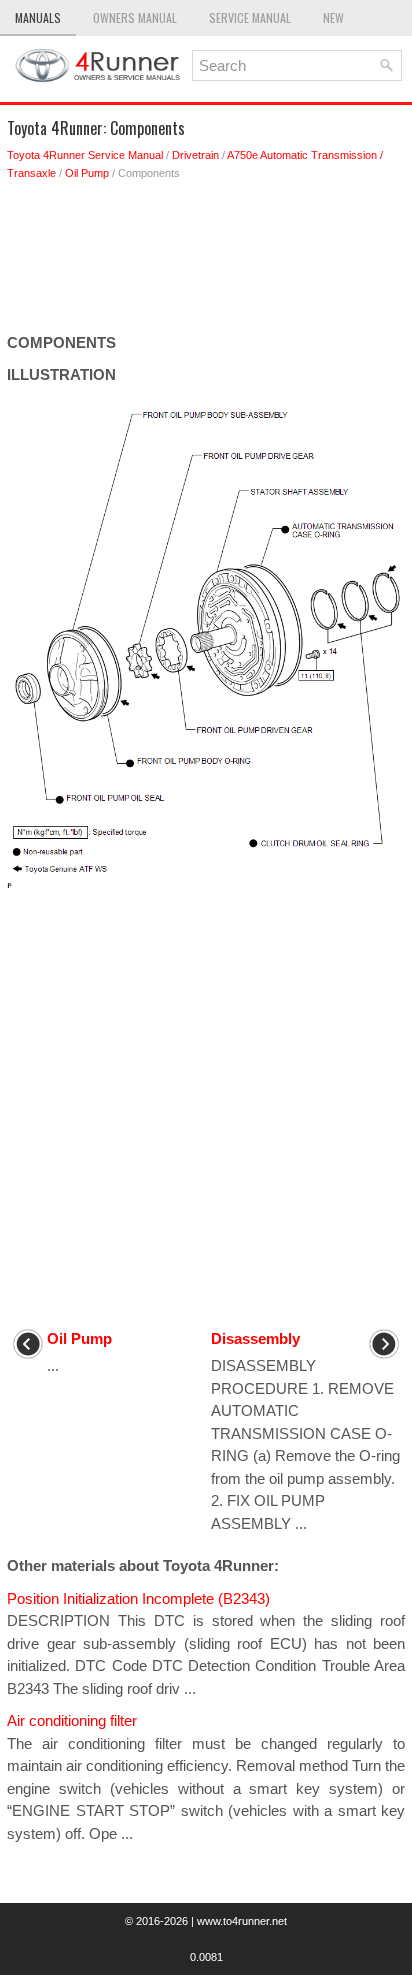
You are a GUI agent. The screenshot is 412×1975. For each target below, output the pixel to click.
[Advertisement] (206, 262)
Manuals (38, 17)
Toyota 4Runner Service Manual (85, 155)
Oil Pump (87, 173)
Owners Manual (135, 17)
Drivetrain (195, 155)
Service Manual (250, 17)
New (333, 17)
